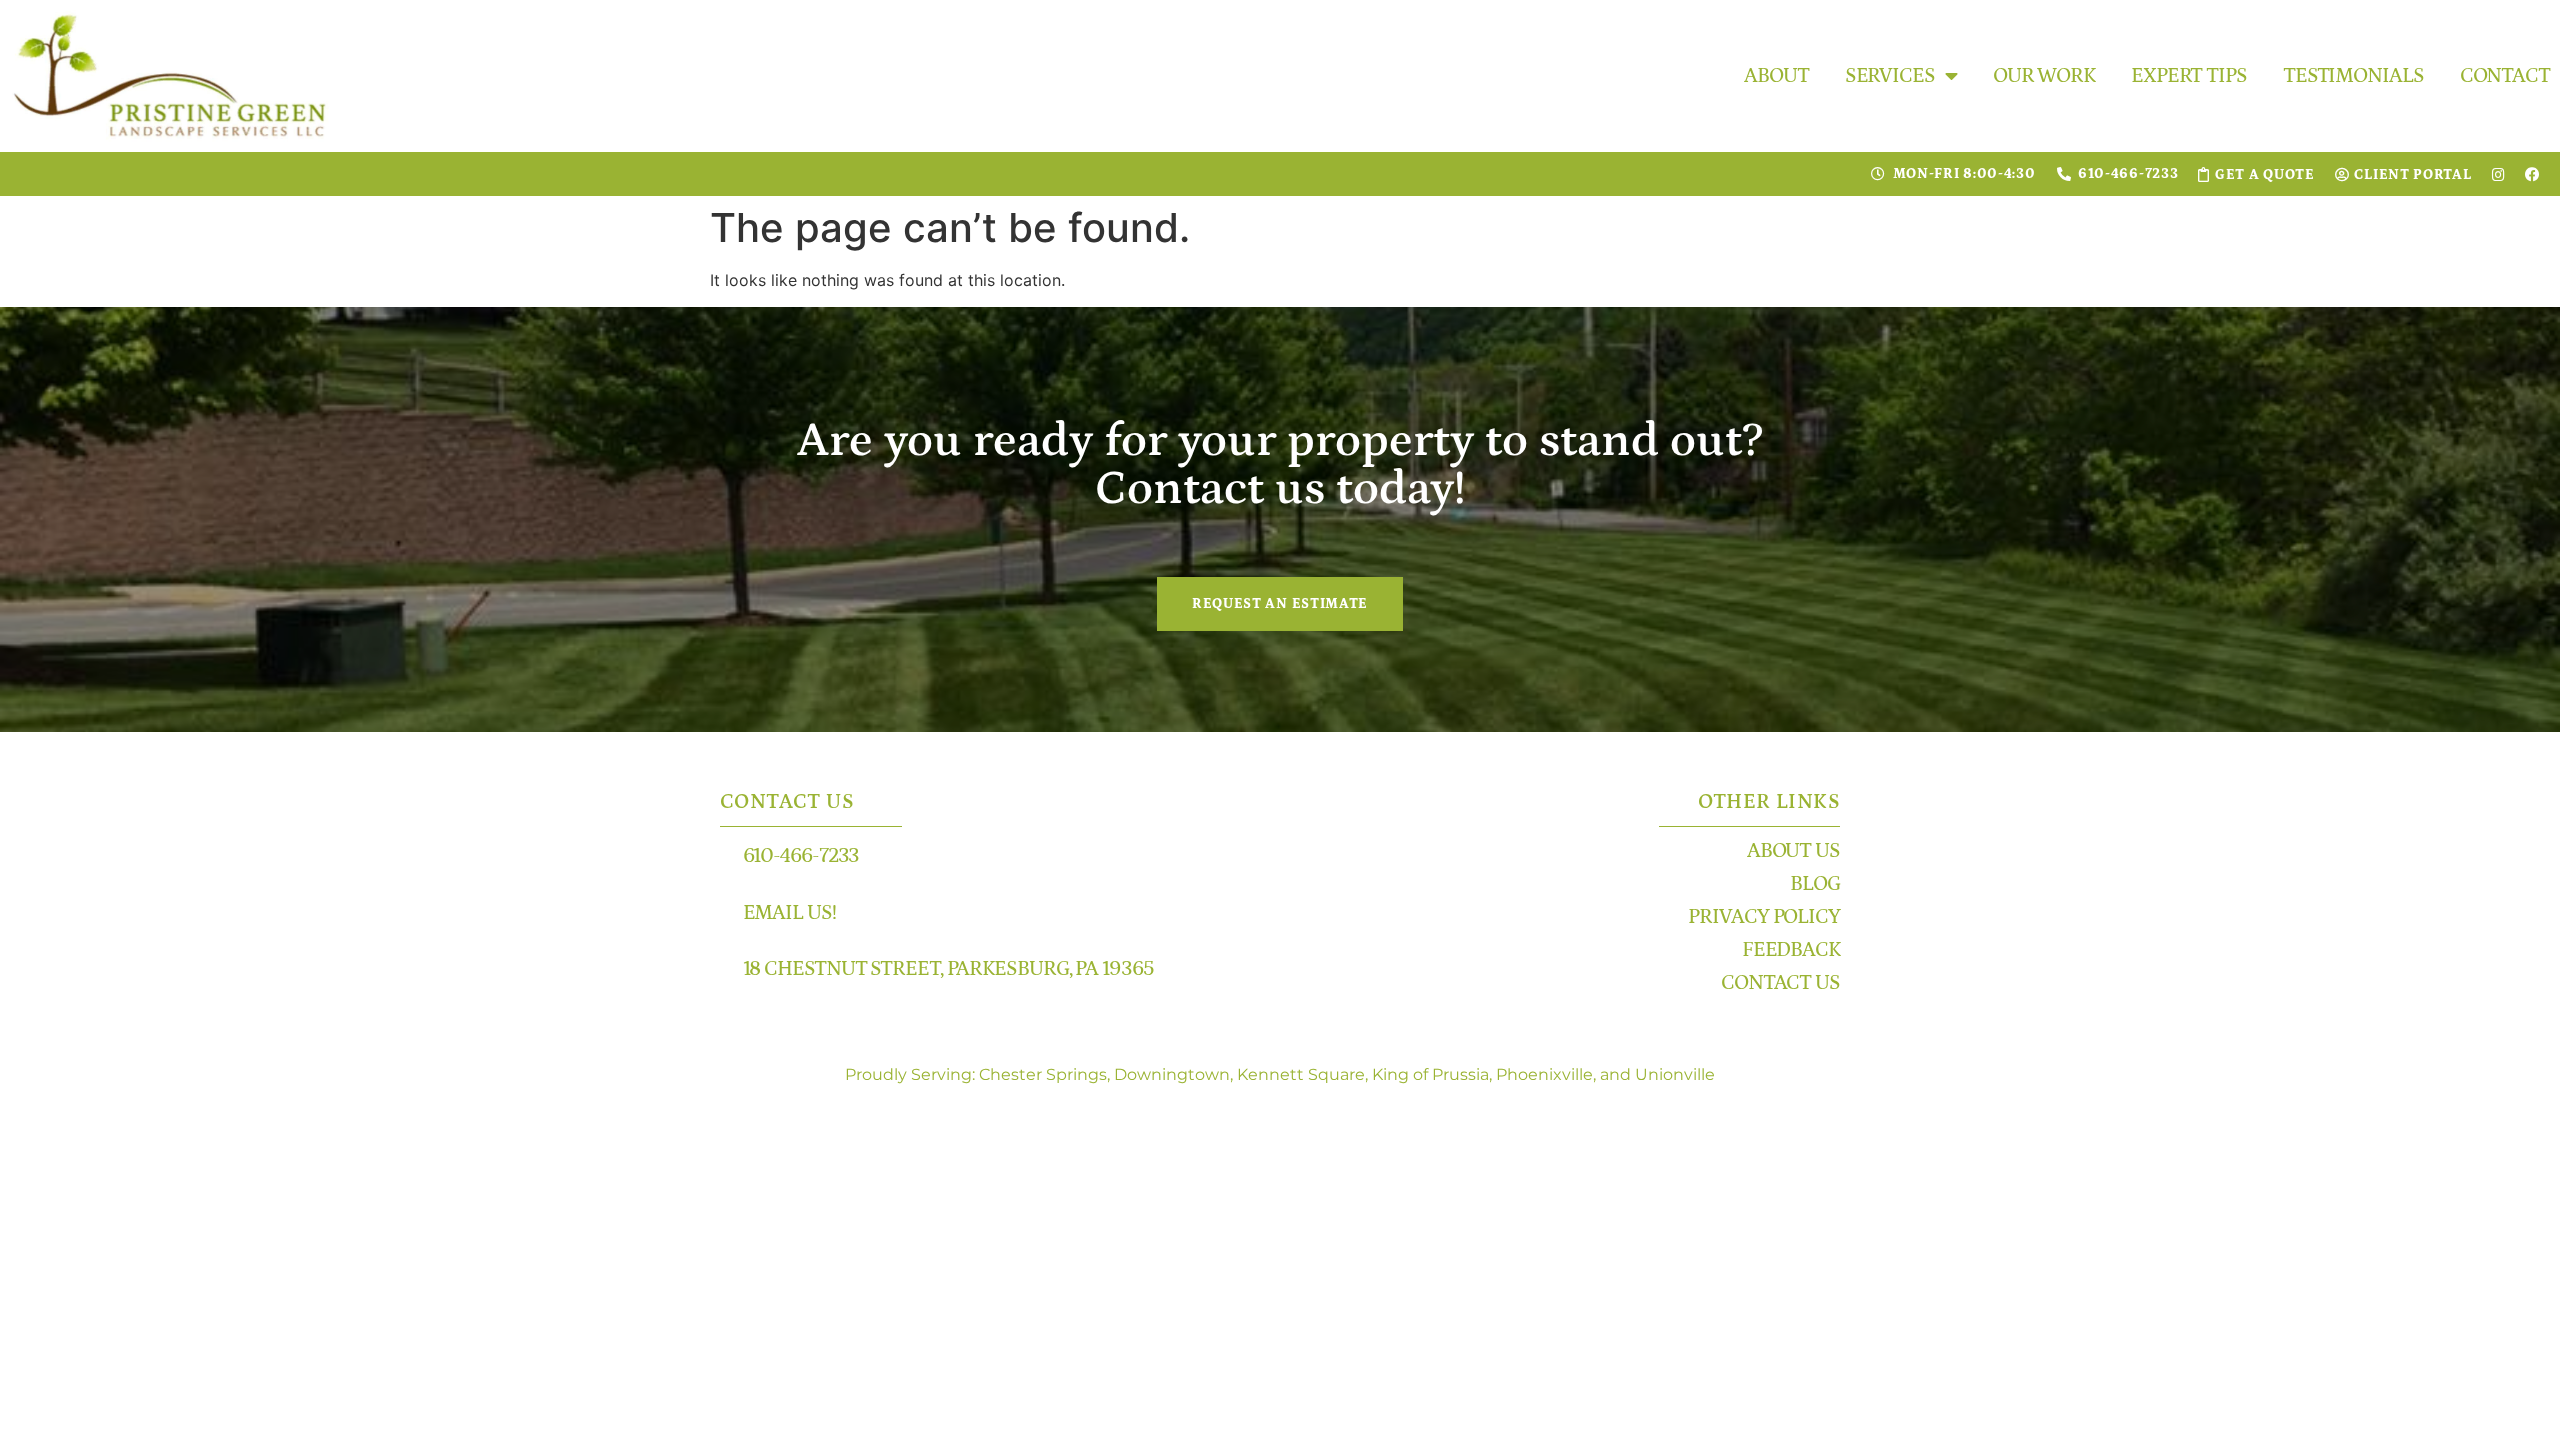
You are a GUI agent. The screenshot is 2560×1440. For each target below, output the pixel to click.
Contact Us (1780, 983)
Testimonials (2353, 76)
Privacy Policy (1764, 917)
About (1776, 76)
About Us (1793, 851)
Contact (2505, 76)
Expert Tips (2189, 76)
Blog (1815, 884)
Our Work (2044, 76)
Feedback (1791, 950)
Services (1890, 76)
